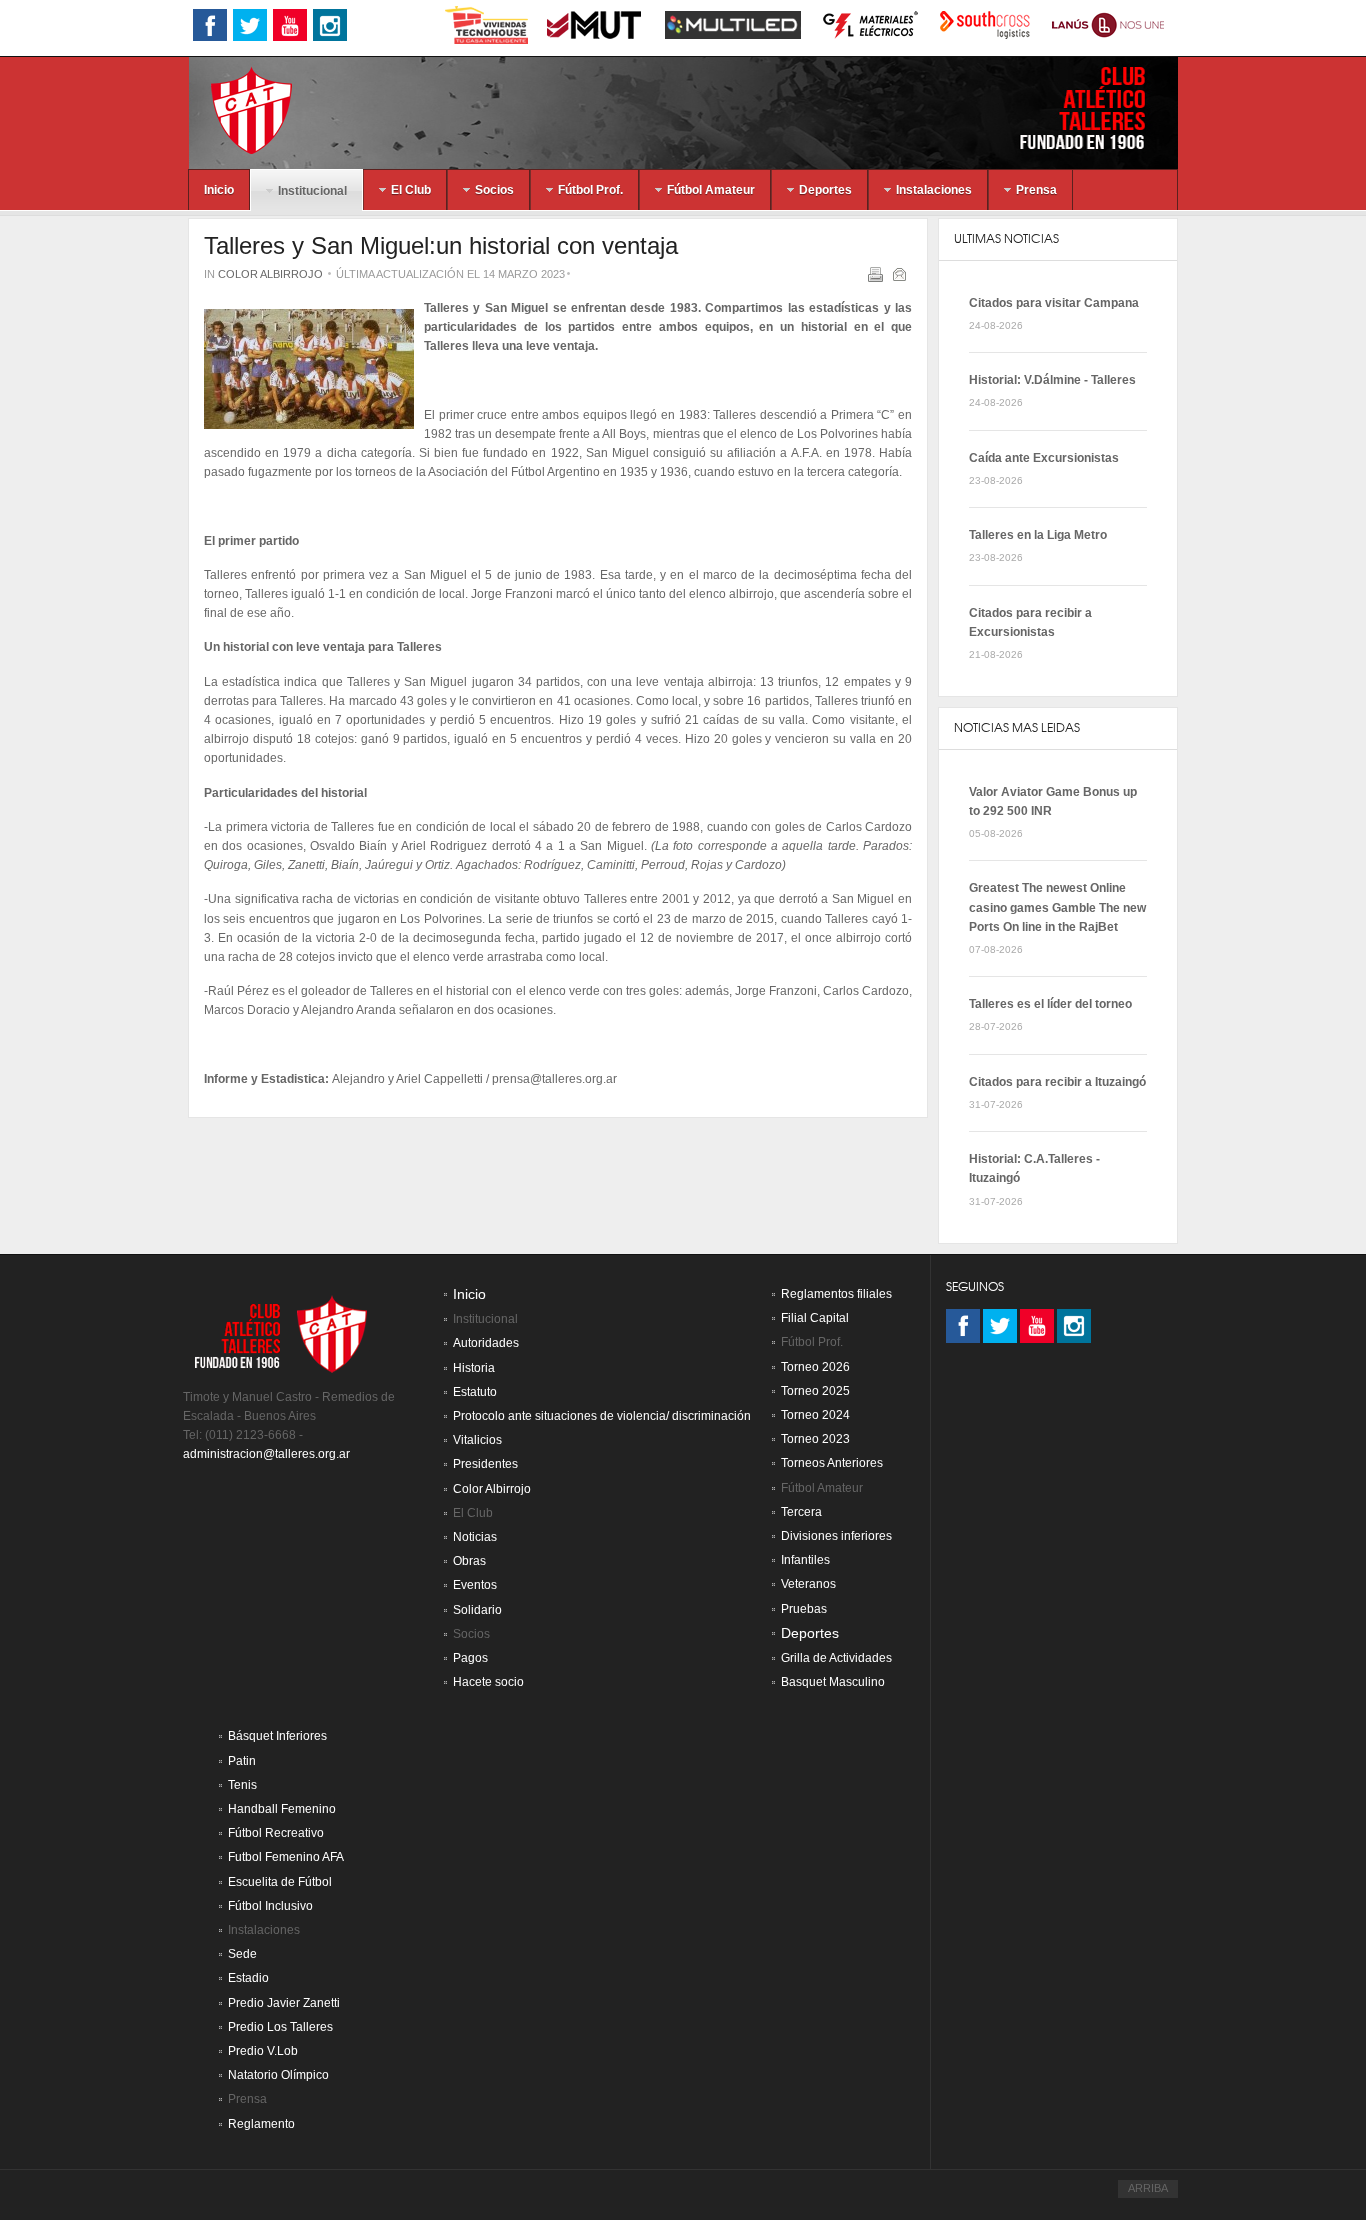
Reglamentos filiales (836, 1294)
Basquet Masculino (833, 1682)
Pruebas (804, 1609)
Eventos (475, 1585)
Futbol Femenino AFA (286, 1857)
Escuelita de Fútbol (280, 1882)
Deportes (810, 1633)
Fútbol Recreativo (276, 1833)
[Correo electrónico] (901, 278)
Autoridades (486, 1343)
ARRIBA (1148, 2188)
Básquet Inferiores (277, 1736)
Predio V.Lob (263, 2051)
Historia (474, 1368)
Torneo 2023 (815, 1439)
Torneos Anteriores (832, 1463)
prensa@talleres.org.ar (554, 1079)
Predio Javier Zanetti (284, 2003)
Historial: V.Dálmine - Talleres (1052, 380)
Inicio (469, 1294)
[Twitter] (1000, 1326)
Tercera (801, 1512)
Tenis (242, 1785)
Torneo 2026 (815, 1367)
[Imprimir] (877, 278)
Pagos (470, 1658)
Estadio (248, 1978)
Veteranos (808, 1584)
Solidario (477, 1610)
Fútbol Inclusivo (270, 1906)
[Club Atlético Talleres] (234, 109)
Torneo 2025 (815, 1391)
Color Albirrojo (270, 274)
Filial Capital (815, 1318)
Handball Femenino (282, 1809)
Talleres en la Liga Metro (1038, 535)
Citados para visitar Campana (1054, 303)
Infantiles (805, 1560)
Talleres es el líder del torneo (1050, 1004)
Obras (469, 1561)
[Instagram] (1074, 1326)
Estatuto (475, 1392)
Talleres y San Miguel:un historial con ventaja (441, 245)
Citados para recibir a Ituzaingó (1057, 1082)
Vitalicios (477, 1440)
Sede (242, 1954)
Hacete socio (488, 1682)
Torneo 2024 (815, 1415)
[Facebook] (963, 1326)
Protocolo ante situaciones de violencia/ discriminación (602, 1416)
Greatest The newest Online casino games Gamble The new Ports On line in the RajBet (1057, 907)
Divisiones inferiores (836, 1536)
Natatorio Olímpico (278, 2075)
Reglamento (261, 2124)
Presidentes (485, 1464)
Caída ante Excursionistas (1044, 458)
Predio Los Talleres (280, 2027)
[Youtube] (1037, 1326)
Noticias (475, 1537)
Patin (242, 1761)
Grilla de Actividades (836, 1658)
